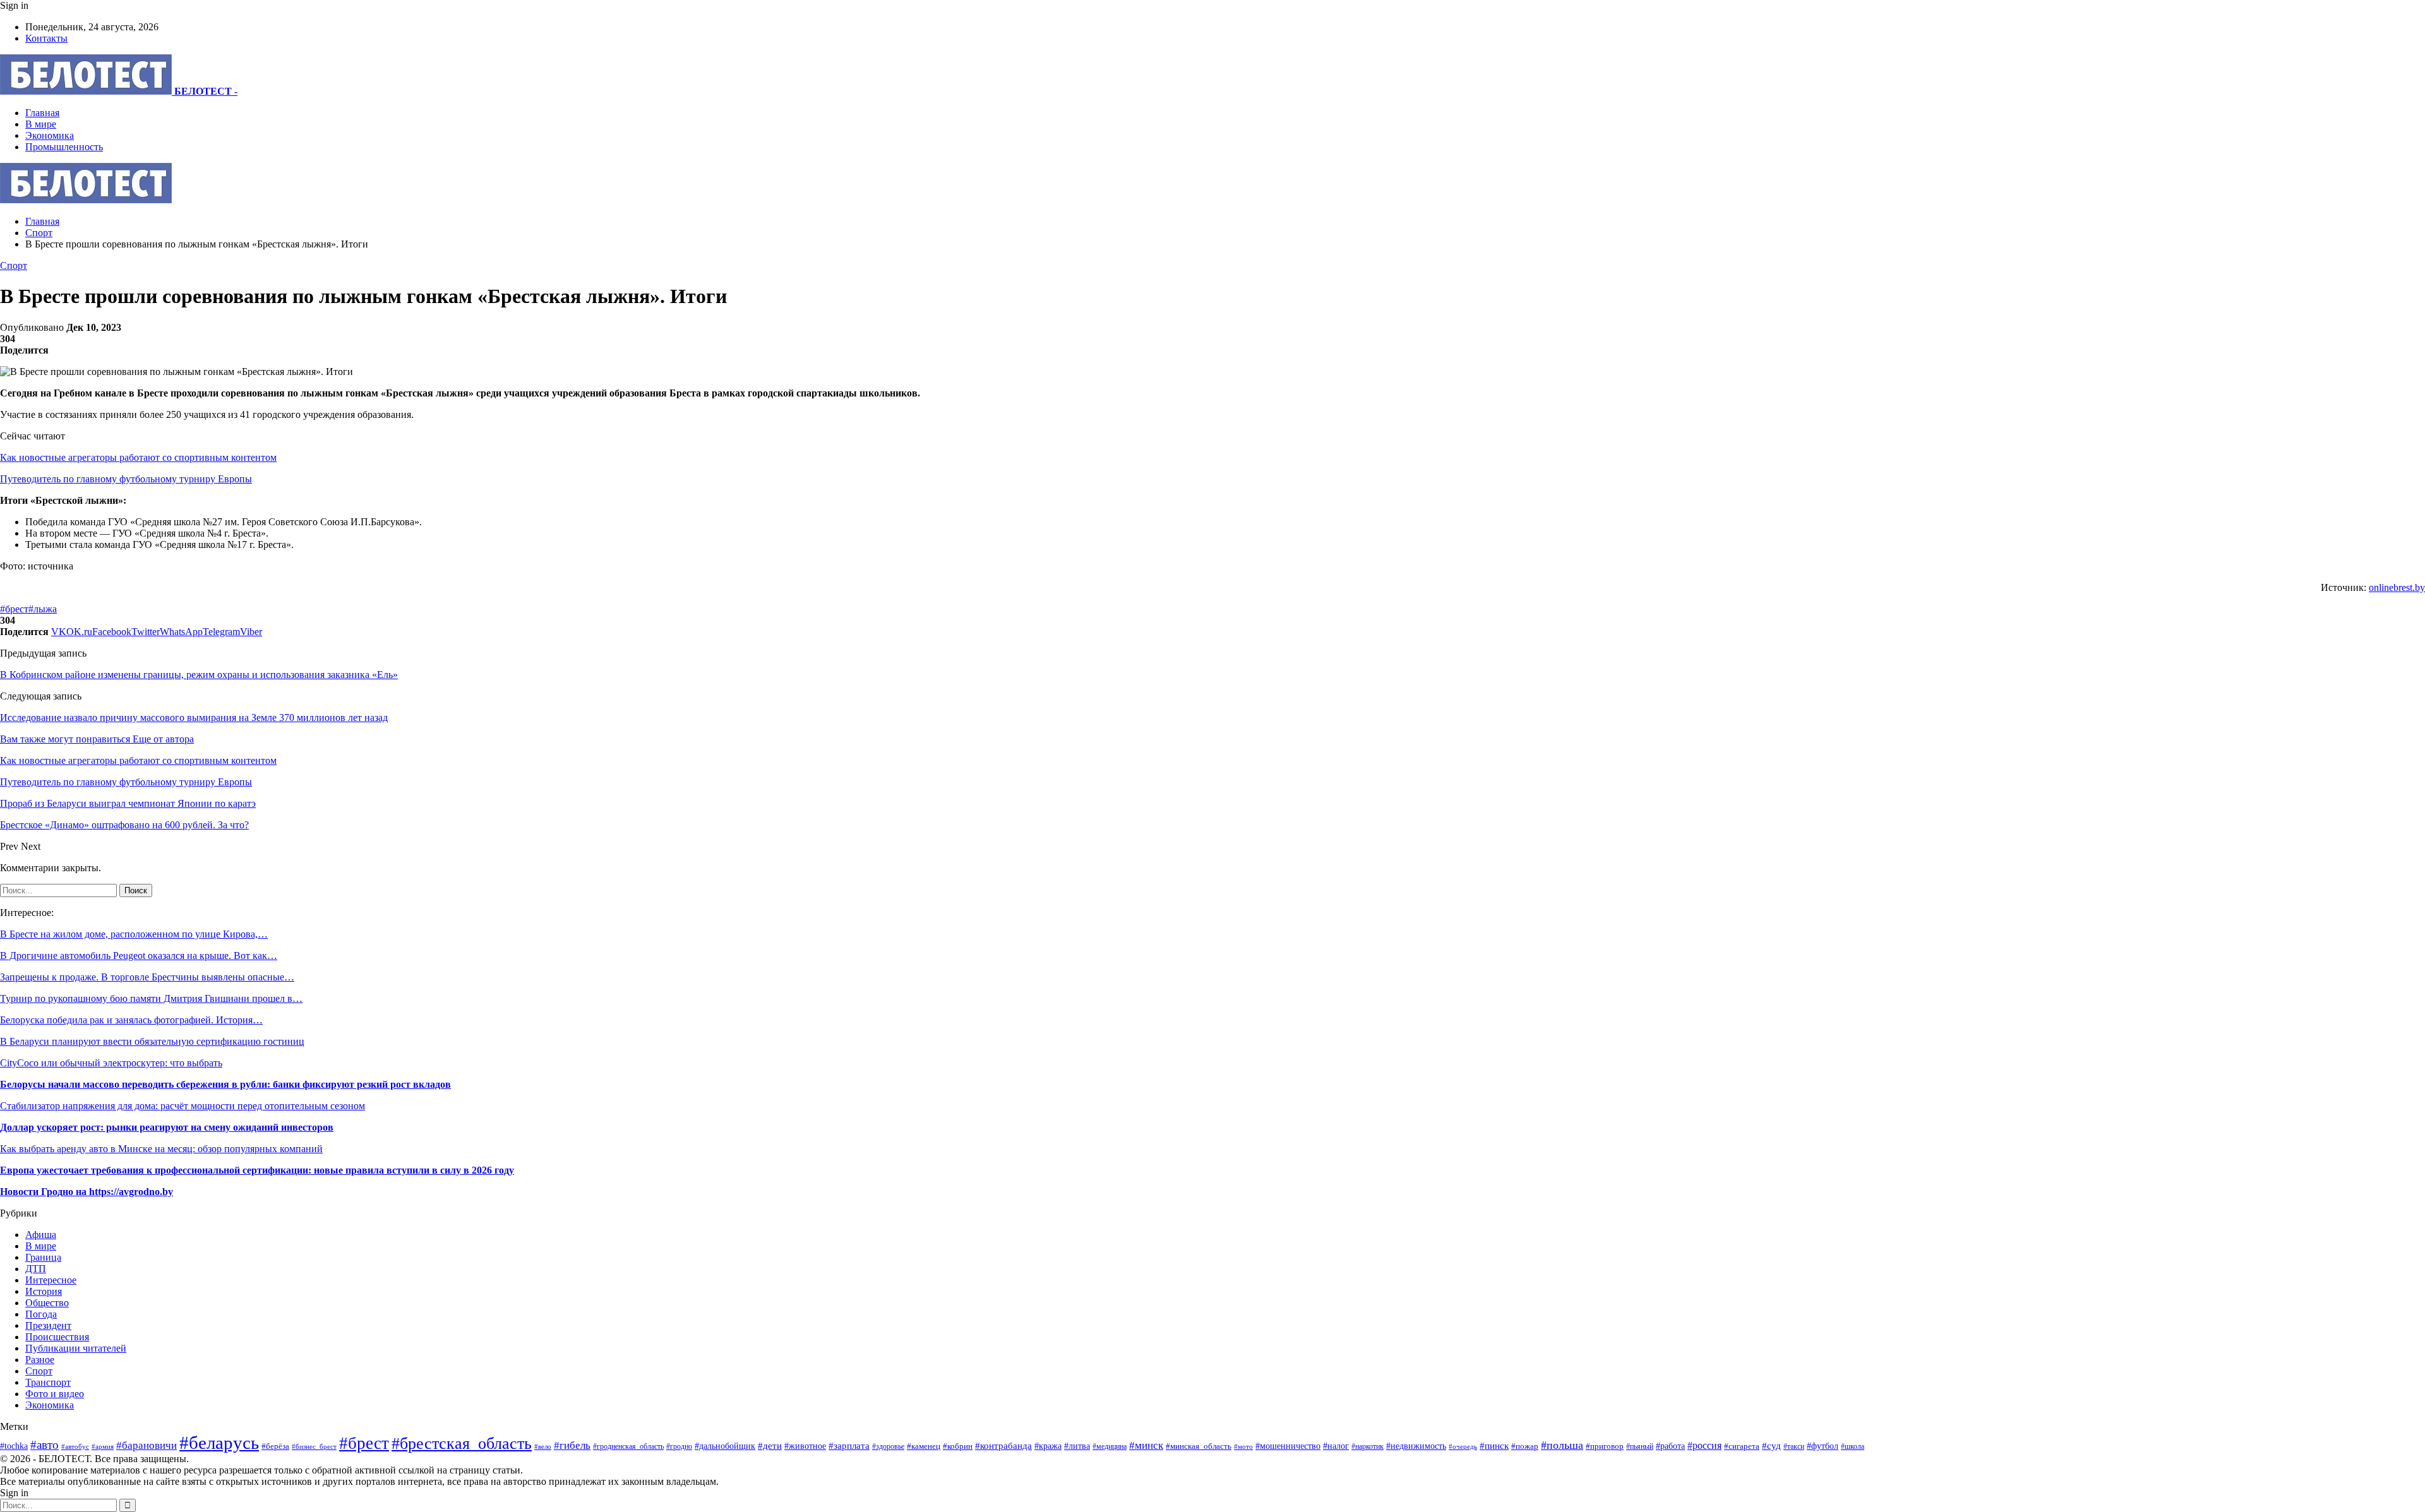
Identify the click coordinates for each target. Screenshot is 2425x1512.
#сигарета (1742, 1446)
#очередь (1463, 1446)
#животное (805, 1446)
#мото (1243, 1446)
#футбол (1823, 1446)
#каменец (924, 1446)
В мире (41, 124)
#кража (1048, 1446)
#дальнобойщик (725, 1446)
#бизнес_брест (314, 1447)
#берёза (275, 1446)
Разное (40, 1360)
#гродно (679, 1446)
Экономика (50, 135)
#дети (770, 1445)
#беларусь (219, 1443)
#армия (103, 1446)
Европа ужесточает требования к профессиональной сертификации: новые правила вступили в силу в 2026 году (257, 1170)
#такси (1794, 1447)
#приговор (1605, 1446)
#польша (1562, 1445)
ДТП (36, 1269)
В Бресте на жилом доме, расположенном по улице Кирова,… (134, 934)
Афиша (41, 1235)
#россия (1704, 1445)
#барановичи (147, 1445)
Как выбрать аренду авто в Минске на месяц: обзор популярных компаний (161, 1149)
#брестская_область (462, 1444)
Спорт (14, 265)
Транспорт (48, 1382)
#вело (543, 1446)
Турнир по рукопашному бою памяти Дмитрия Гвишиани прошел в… (151, 998)
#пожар (1525, 1446)
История (44, 1291)
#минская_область (1199, 1446)
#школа (1853, 1446)
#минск (1146, 1445)
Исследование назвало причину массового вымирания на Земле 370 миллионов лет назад (194, 717)
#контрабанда (1003, 1446)
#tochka (14, 1446)
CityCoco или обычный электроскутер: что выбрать (111, 1063)
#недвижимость (1416, 1446)
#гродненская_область (628, 1447)
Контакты (46, 38)
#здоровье (888, 1447)
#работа (1670, 1446)
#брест (14, 609)
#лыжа (43, 609)
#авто (45, 1445)
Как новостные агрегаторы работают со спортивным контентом (138, 457)
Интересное (51, 1280)
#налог (1336, 1446)
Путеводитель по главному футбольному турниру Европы (126, 479)
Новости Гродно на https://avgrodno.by (87, 1192)
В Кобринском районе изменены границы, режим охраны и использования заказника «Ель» (199, 675)
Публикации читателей (76, 1348)
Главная (42, 113)
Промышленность (64, 147)
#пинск (1494, 1446)
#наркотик (1368, 1447)
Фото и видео (55, 1394)
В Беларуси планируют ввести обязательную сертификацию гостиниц (152, 1041)
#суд (1771, 1446)
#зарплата (849, 1445)
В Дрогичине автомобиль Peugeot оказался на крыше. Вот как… (139, 955)
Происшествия (57, 1337)
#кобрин (958, 1446)
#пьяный (1640, 1446)
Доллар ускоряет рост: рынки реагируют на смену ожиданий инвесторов (167, 1127)
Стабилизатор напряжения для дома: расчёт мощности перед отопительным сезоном (183, 1106)
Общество (47, 1303)
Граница (43, 1257)
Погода (41, 1314)
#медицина (1110, 1446)
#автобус (75, 1446)
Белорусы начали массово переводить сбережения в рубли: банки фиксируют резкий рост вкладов (225, 1084)
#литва (1077, 1446)
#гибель (572, 1445)
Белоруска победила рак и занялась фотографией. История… (131, 1020)
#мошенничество (1288, 1446)
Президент (48, 1325)
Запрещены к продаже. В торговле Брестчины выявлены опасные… (147, 977)
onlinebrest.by (2397, 587)
